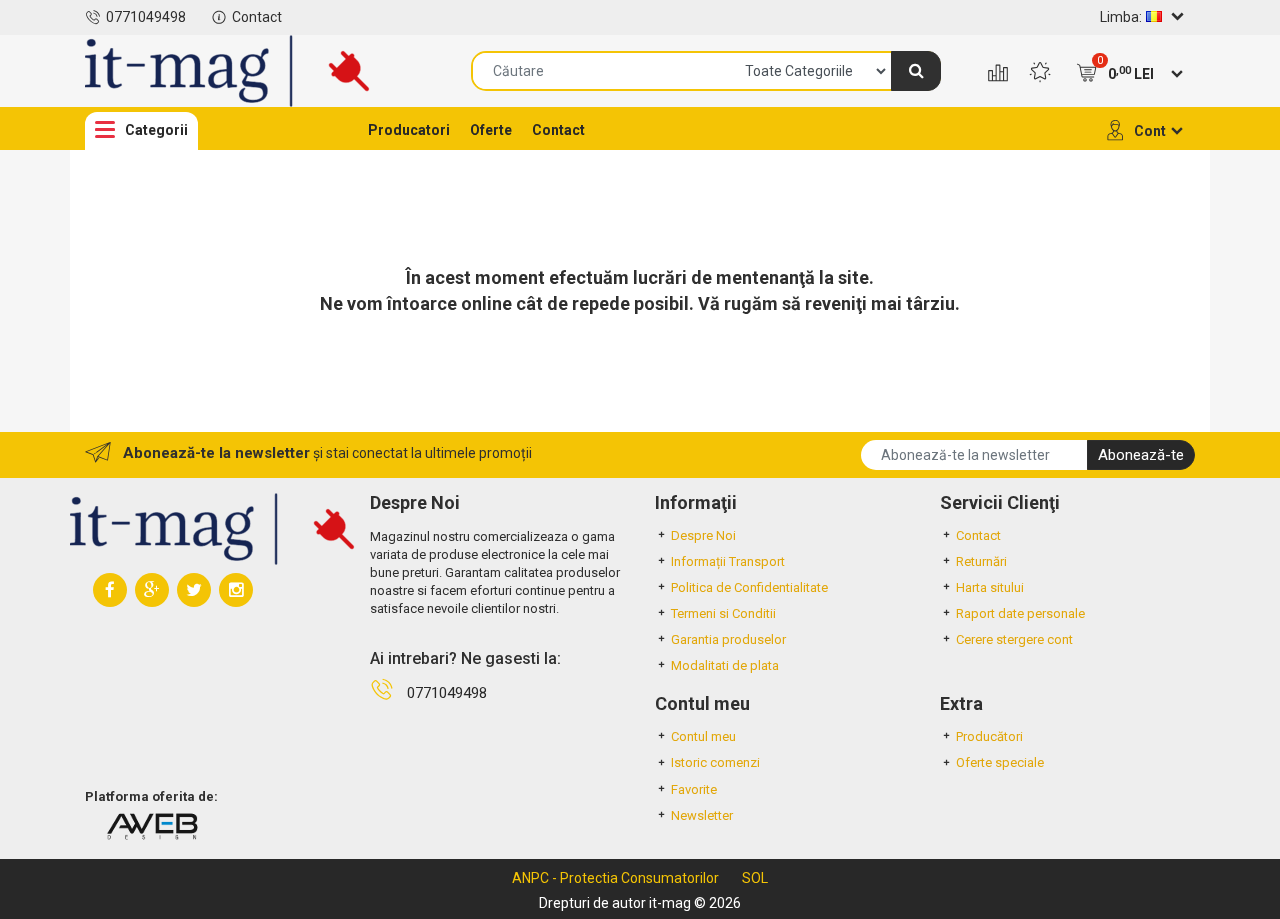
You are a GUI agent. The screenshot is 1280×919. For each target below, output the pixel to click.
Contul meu (703, 736)
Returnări (981, 561)
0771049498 (146, 17)
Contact (257, 17)
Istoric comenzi (715, 762)
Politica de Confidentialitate (749, 587)
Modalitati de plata (725, 665)
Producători (989, 736)
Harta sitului (990, 587)
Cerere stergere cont (1014, 639)
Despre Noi (703, 535)
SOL (755, 878)
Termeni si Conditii (723, 613)
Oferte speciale (1000, 762)
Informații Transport (728, 561)
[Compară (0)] (998, 74)
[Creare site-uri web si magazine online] (152, 825)
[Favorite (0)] (1040, 74)
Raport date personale (1020, 613)
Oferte (491, 130)
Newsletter (702, 815)
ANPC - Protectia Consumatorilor (615, 878)
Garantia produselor (728, 639)
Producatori (409, 130)
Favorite (694, 789)
